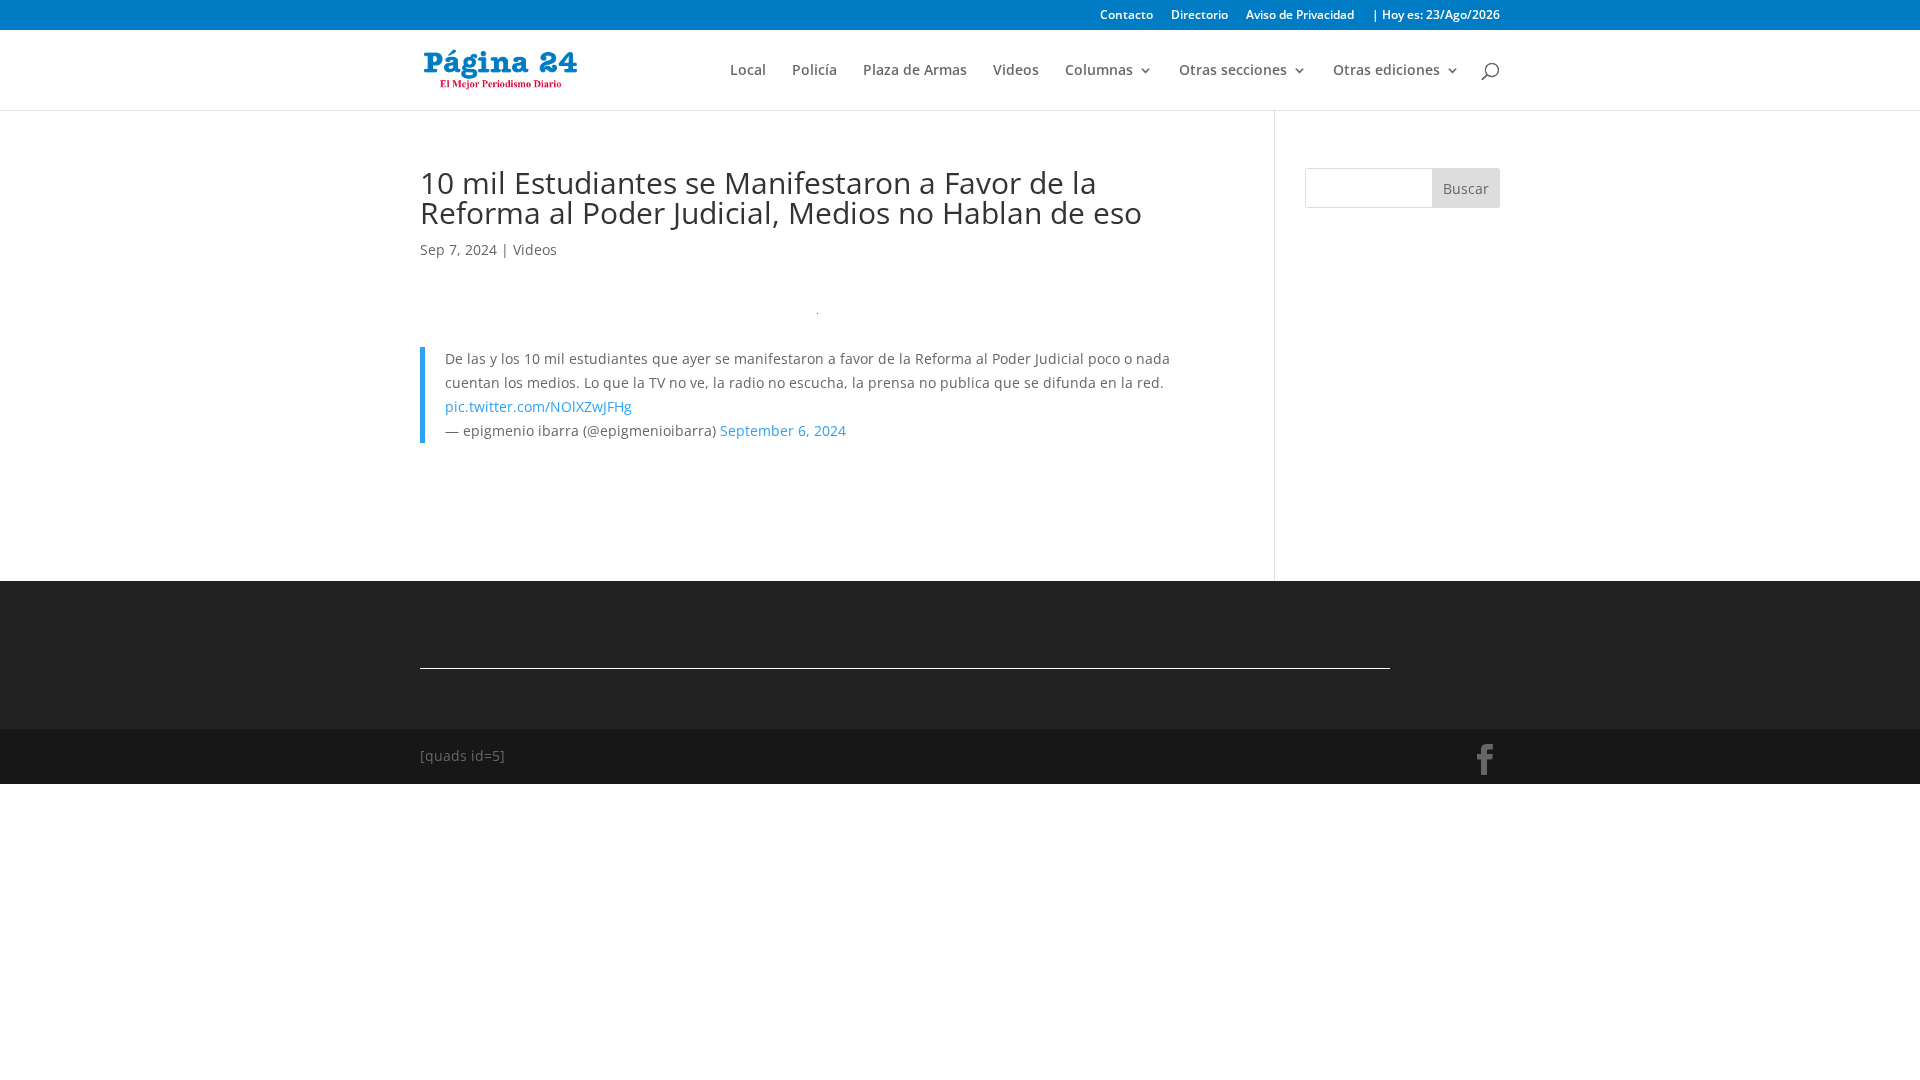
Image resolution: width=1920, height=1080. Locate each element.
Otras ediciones (1386, 71)
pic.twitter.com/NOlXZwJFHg (538, 406)
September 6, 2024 (783, 430)
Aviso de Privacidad (1300, 16)
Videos (1016, 71)
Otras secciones (1233, 71)
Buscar (1466, 188)
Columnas (1099, 71)
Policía (814, 71)
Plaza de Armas (915, 71)
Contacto (1126, 16)
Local (748, 71)
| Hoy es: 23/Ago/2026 (1436, 16)
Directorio (1199, 16)
